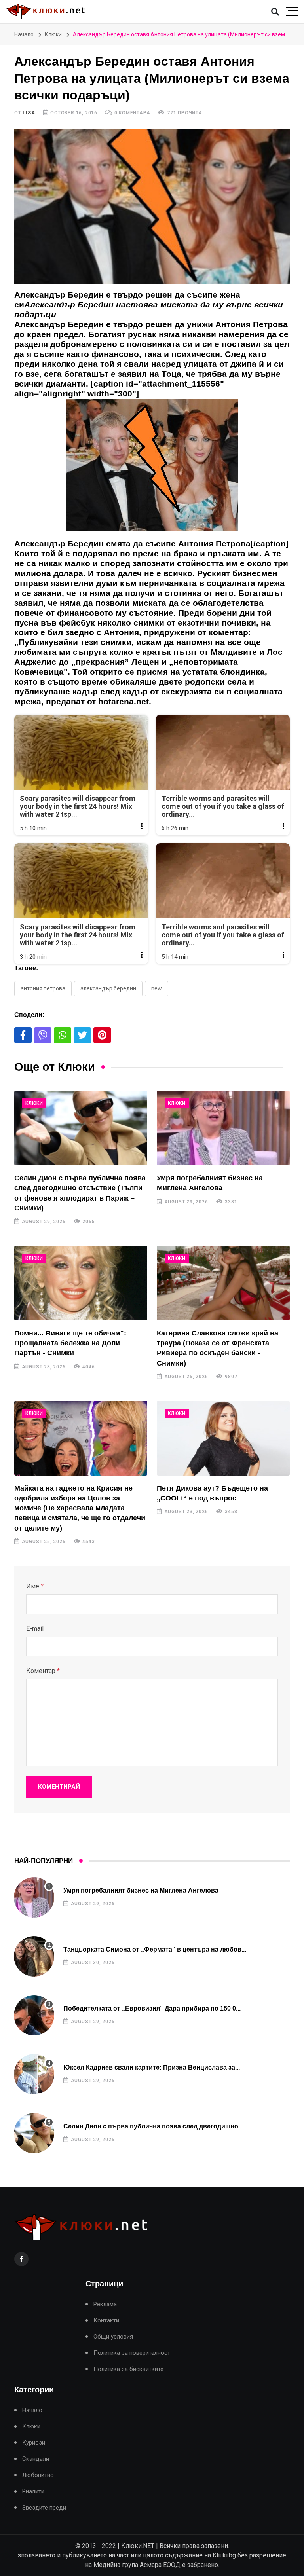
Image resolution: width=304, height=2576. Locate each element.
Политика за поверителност (132, 2353)
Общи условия (113, 2337)
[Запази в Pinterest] (102, 1035)
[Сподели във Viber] (43, 1035)
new (157, 988)
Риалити (33, 2492)
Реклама (105, 2304)
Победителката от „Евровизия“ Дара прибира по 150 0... (152, 2008)
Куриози (34, 2443)
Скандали (36, 2459)
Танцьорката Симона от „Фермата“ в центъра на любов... (155, 1949)
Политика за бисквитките (128, 2369)
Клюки (53, 34)
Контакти (106, 2321)
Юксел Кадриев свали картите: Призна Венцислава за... (152, 2067)
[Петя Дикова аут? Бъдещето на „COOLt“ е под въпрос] (223, 1438)
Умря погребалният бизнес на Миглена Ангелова (141, 1890)
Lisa (29, 113)
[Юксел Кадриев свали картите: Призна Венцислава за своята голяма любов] (34, 2074)
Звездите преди (44, 2508)
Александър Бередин (108, 988)
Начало (24, 34)
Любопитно (38, 2475)
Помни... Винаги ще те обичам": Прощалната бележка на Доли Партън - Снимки (70, 1343)
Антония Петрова (43, 988)
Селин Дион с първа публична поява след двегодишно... (153, 2126)
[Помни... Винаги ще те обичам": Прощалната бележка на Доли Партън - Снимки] (81, 1283)
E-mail (35, 1628)
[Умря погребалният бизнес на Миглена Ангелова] (223, 1128)
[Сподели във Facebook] (23, 1035)
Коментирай (59, 1787)
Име (35, 1586)
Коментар (43, 1671)
